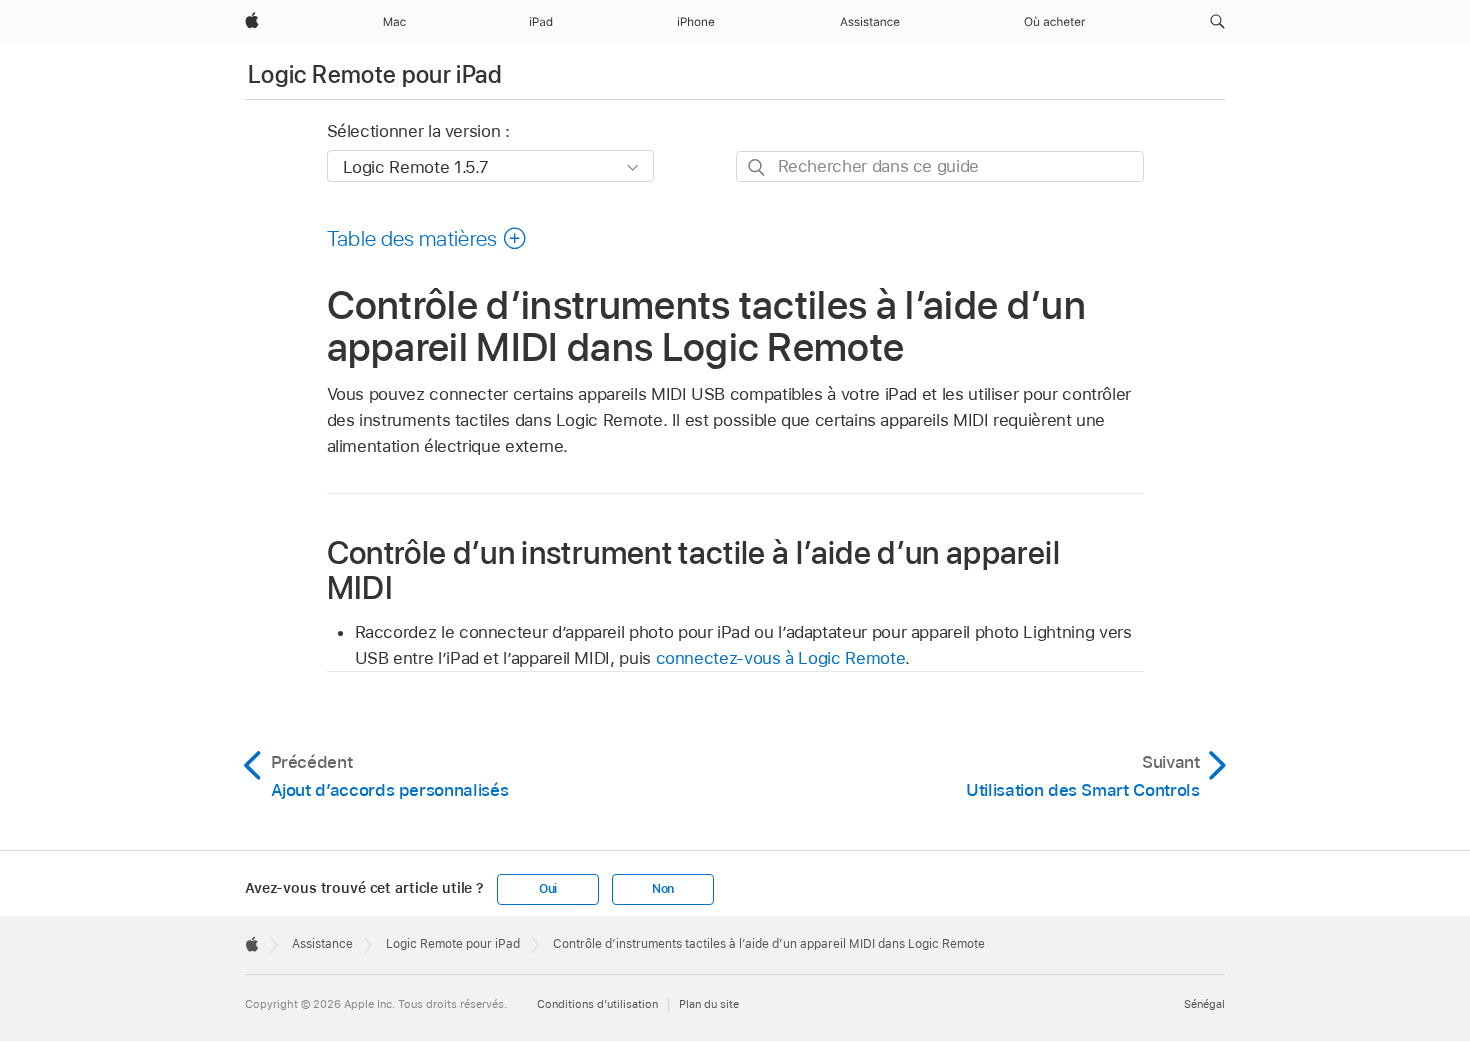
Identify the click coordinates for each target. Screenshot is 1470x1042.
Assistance (322, 944)
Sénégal (1204, 1004)
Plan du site (709, 1004)
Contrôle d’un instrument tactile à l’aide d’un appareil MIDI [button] (693, 570)
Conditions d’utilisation (597, 1004)
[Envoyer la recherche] (757, 167)
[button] (1217, 22)
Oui (548, 889)
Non (663, 889)
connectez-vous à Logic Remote (781, 658)
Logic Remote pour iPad (375, 74)
